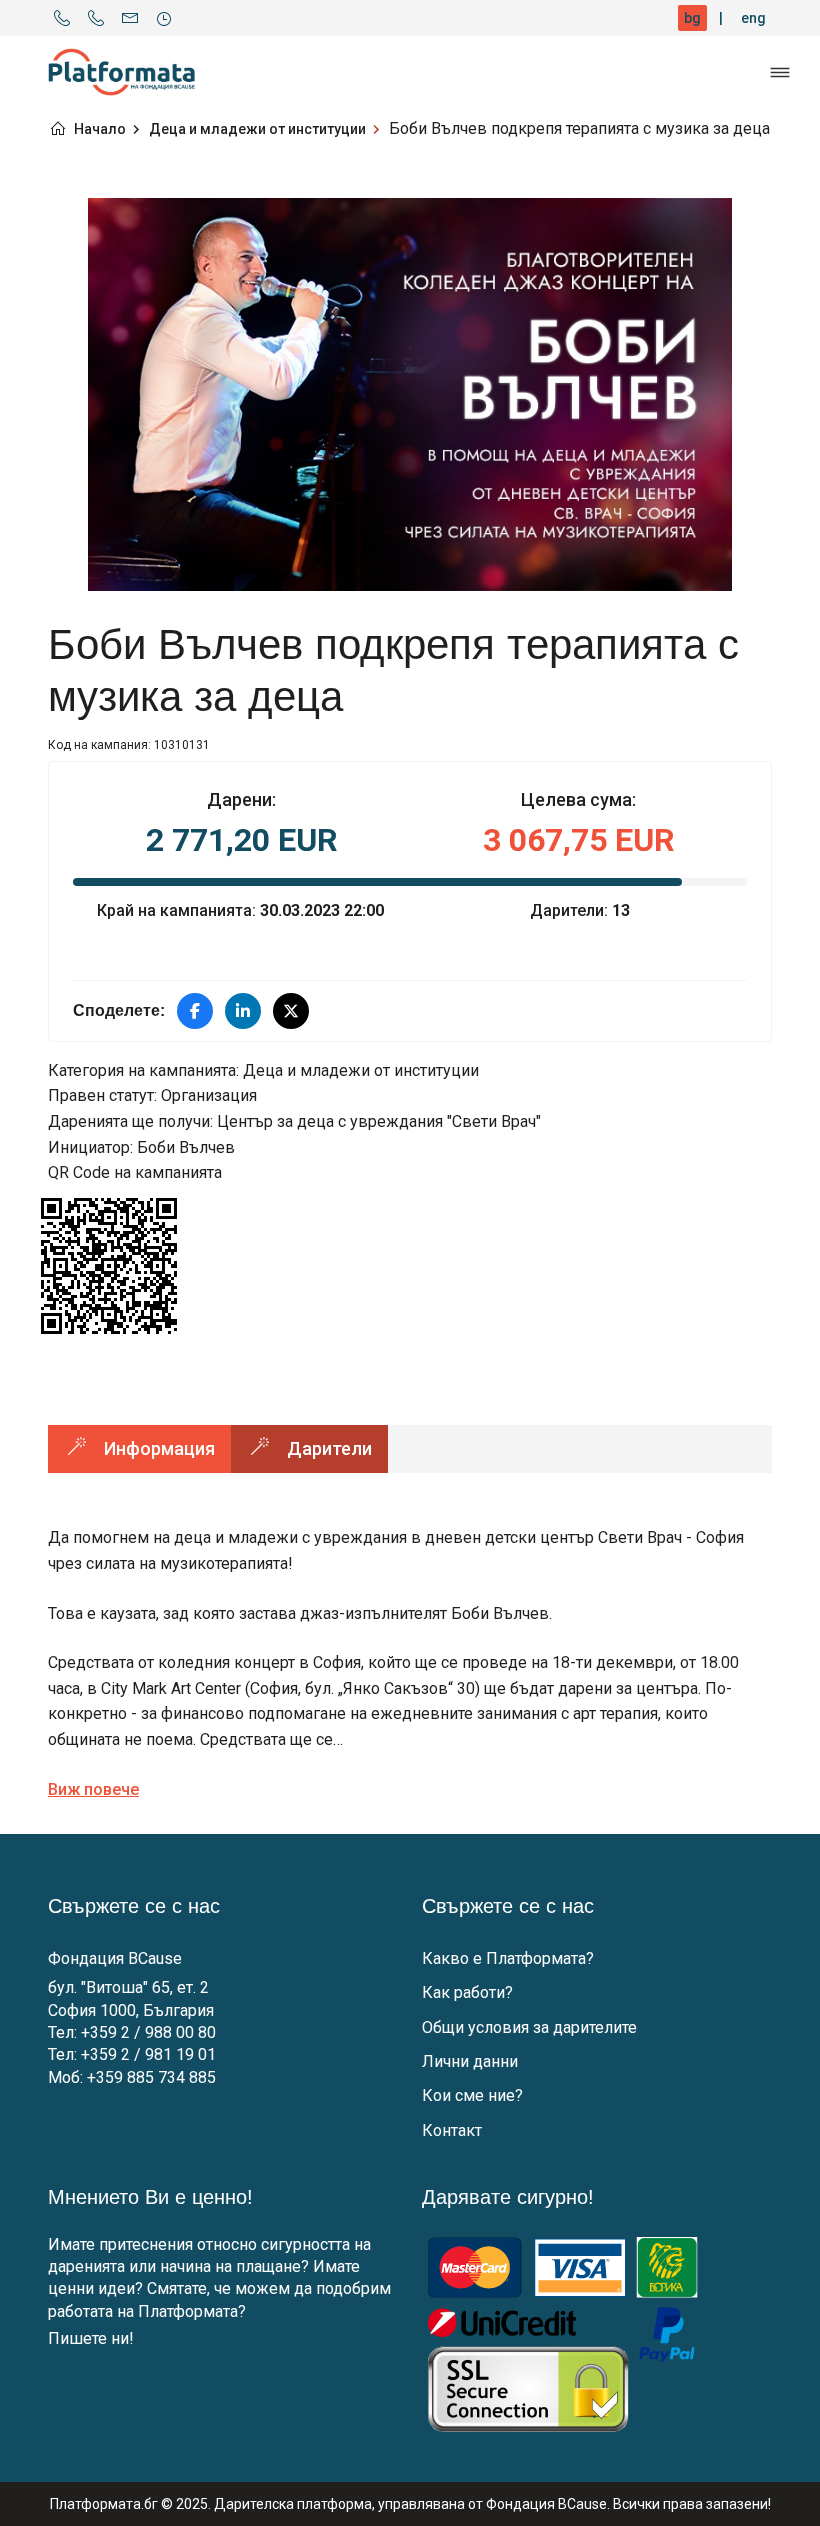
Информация (159, 1448)
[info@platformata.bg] (130, 18)
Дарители (329, 1448)
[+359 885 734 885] (96, 18)
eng (753, 18)
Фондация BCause (115, 1958)
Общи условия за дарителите (529, 2027)
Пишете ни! (91, 2338)
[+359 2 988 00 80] (62, 18)
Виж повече (93, 1789)
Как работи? (467, 1992)
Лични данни (470, 2061)
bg (692, 18)
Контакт (452, 2130)
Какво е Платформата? (508, 1958)
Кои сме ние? (472, 2095)
